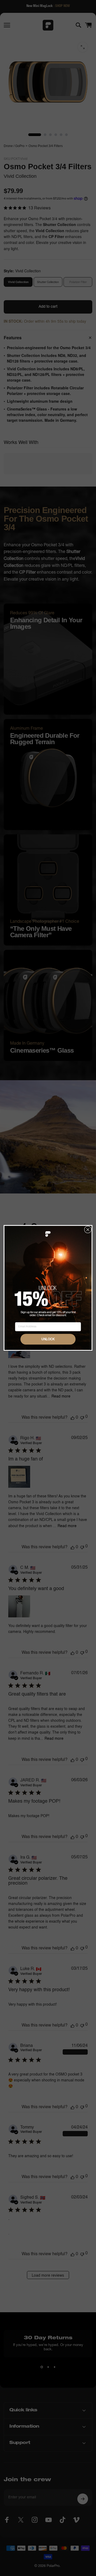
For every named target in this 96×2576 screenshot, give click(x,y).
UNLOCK (48, 1339)
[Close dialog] (88, 1230)
